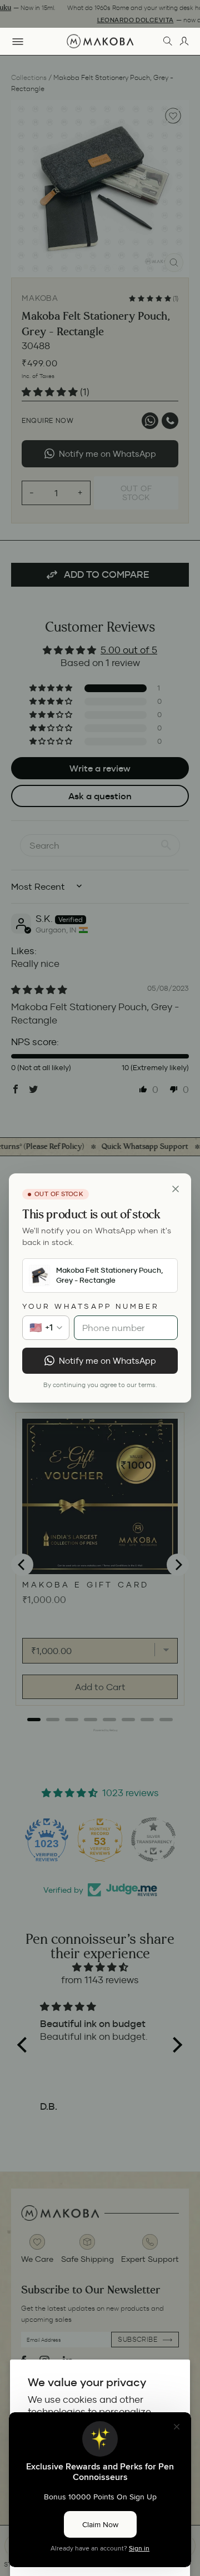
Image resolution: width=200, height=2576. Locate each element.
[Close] (176, 1189)
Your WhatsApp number (91, 1306)
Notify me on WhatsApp (107, 1361)
